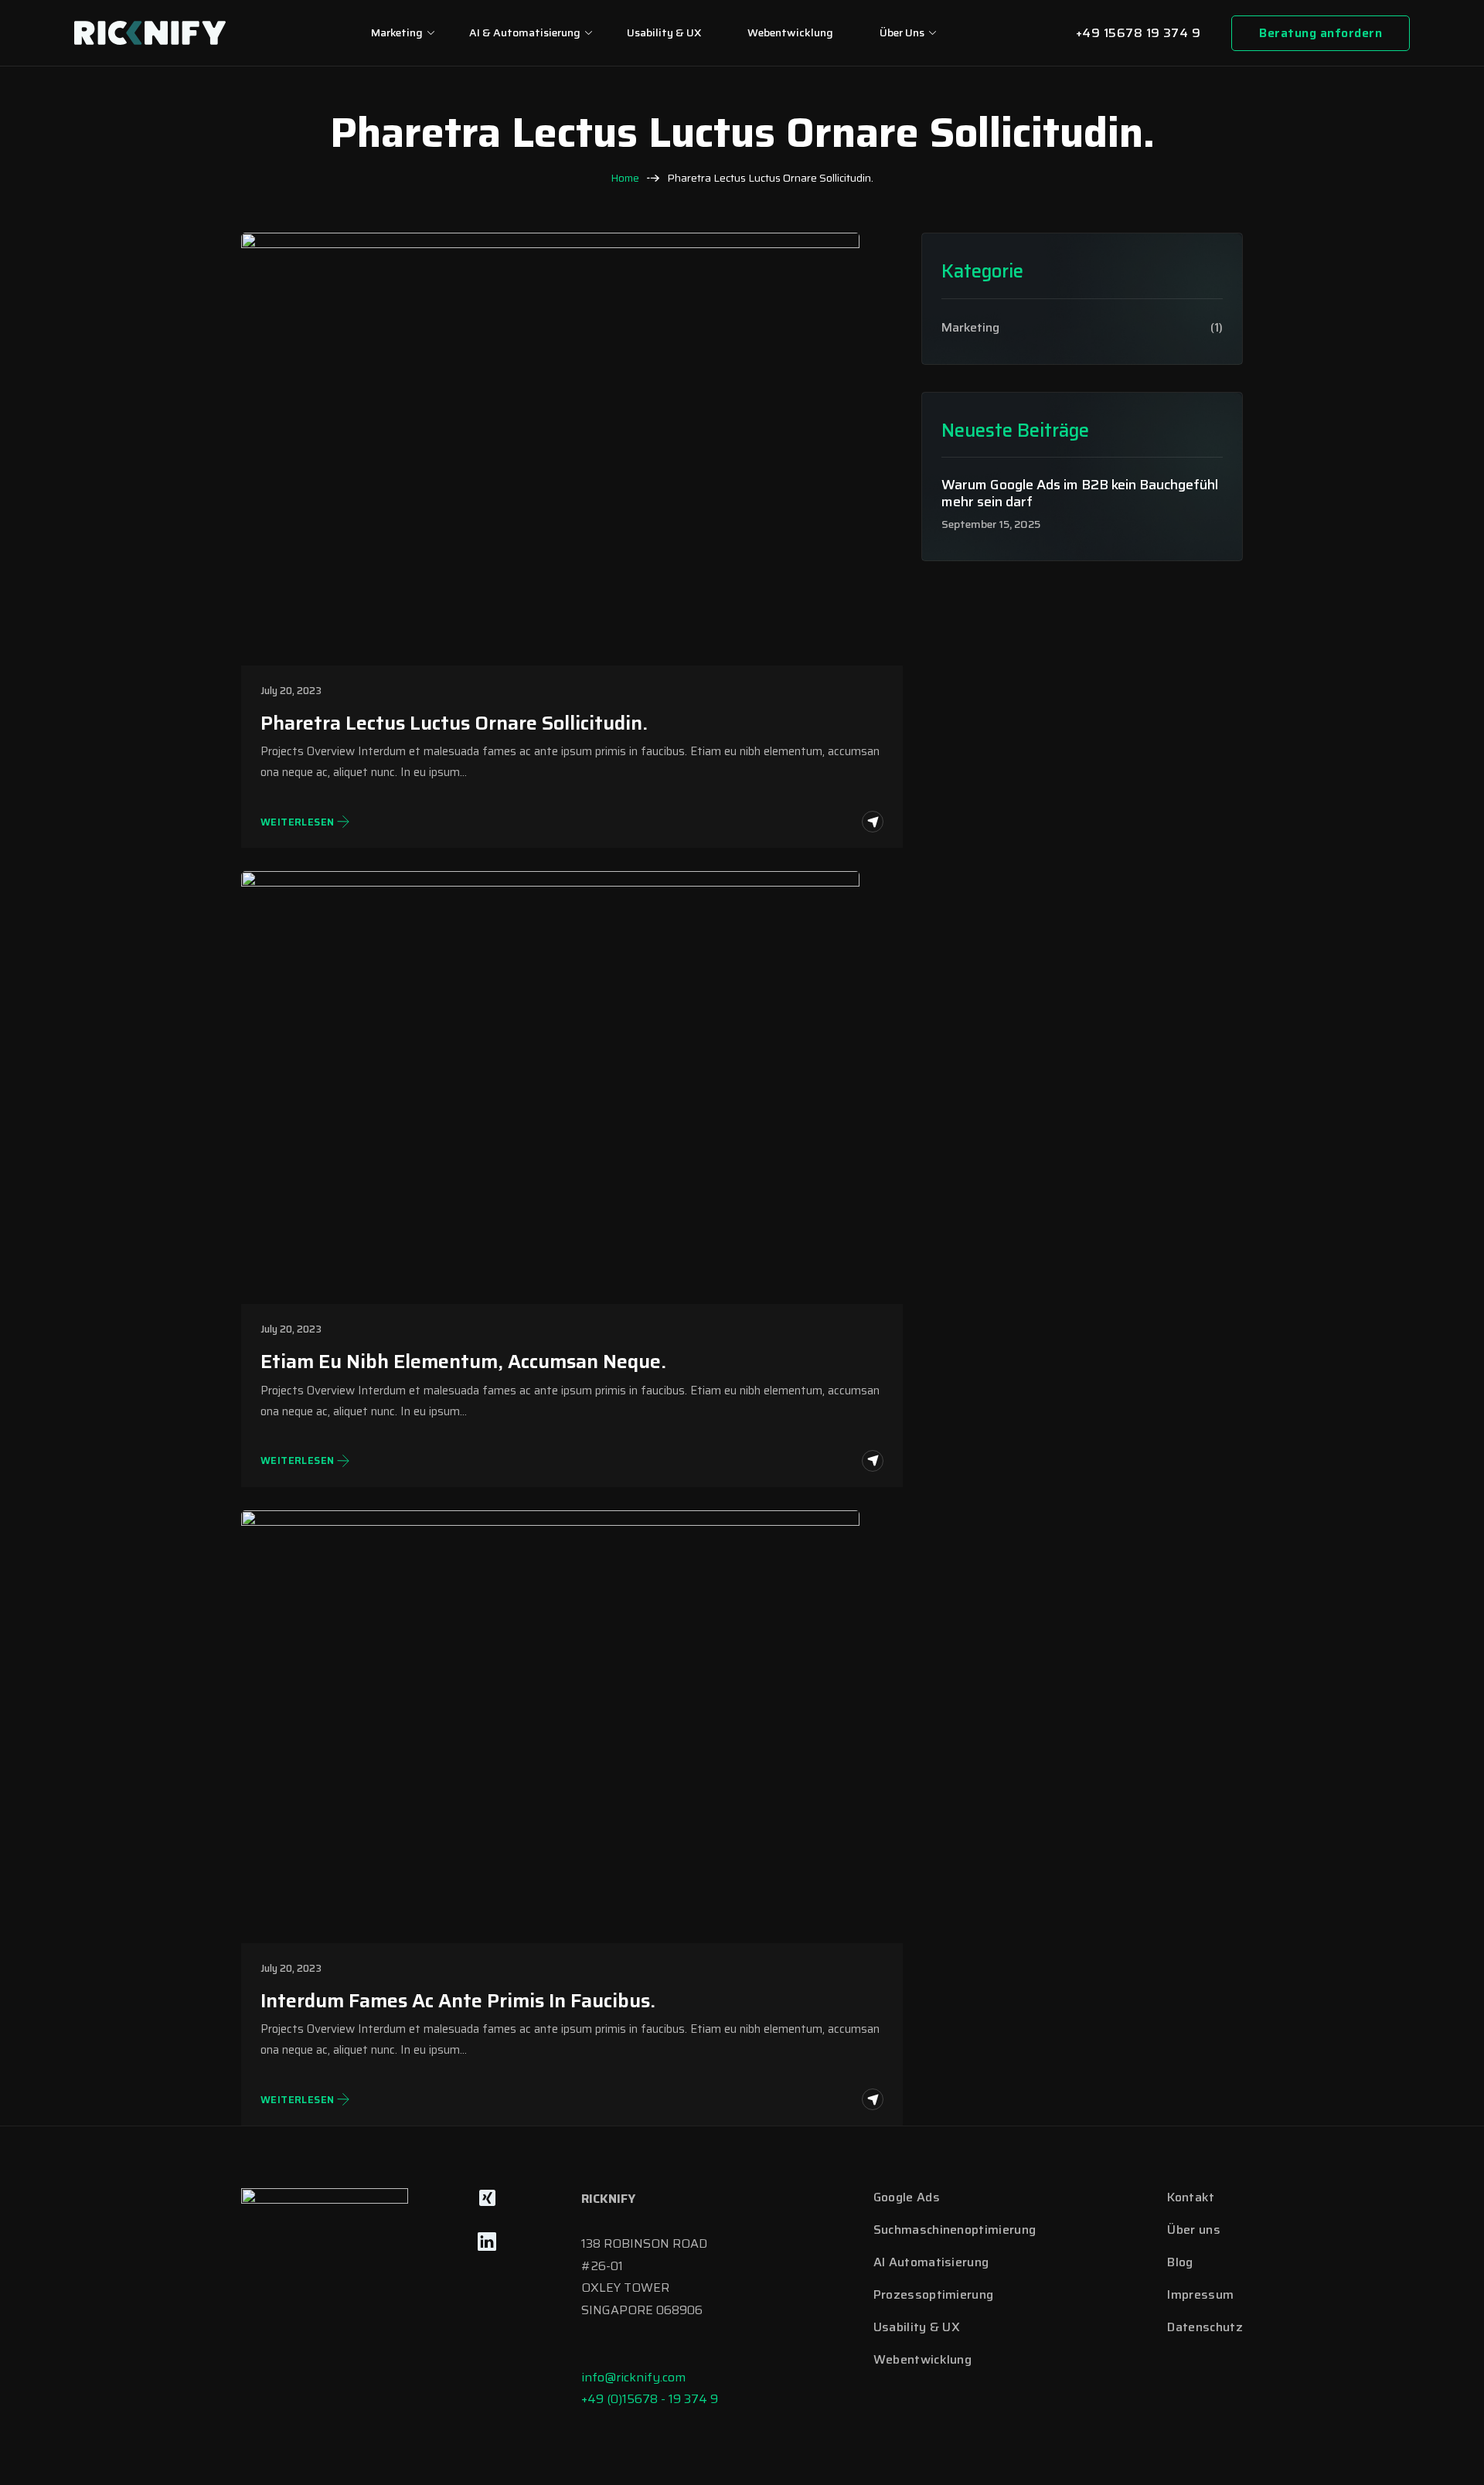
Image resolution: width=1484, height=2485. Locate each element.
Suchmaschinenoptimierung (955, 2230)
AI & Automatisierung (525, 32)
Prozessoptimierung (934, 2294)
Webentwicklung (790, 32)
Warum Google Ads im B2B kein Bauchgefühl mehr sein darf (1080, 494)
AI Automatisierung (931, 2262)
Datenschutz (1205, 2327)
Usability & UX (664, 32)
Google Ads (907, 2197)
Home (625, 178)
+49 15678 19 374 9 (1139, 33)
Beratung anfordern (1321, 33)
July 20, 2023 (291, 691)
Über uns (902, 32)
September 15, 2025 (991, 524)
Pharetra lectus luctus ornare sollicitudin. (454, 723)
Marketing (397, 32)
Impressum (1200, 2294)
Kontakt (1191, 2197)
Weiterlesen (297, 822)
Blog (1180, 2262)
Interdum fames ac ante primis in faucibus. (458, 2001)
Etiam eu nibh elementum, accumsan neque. (463, 1362)
